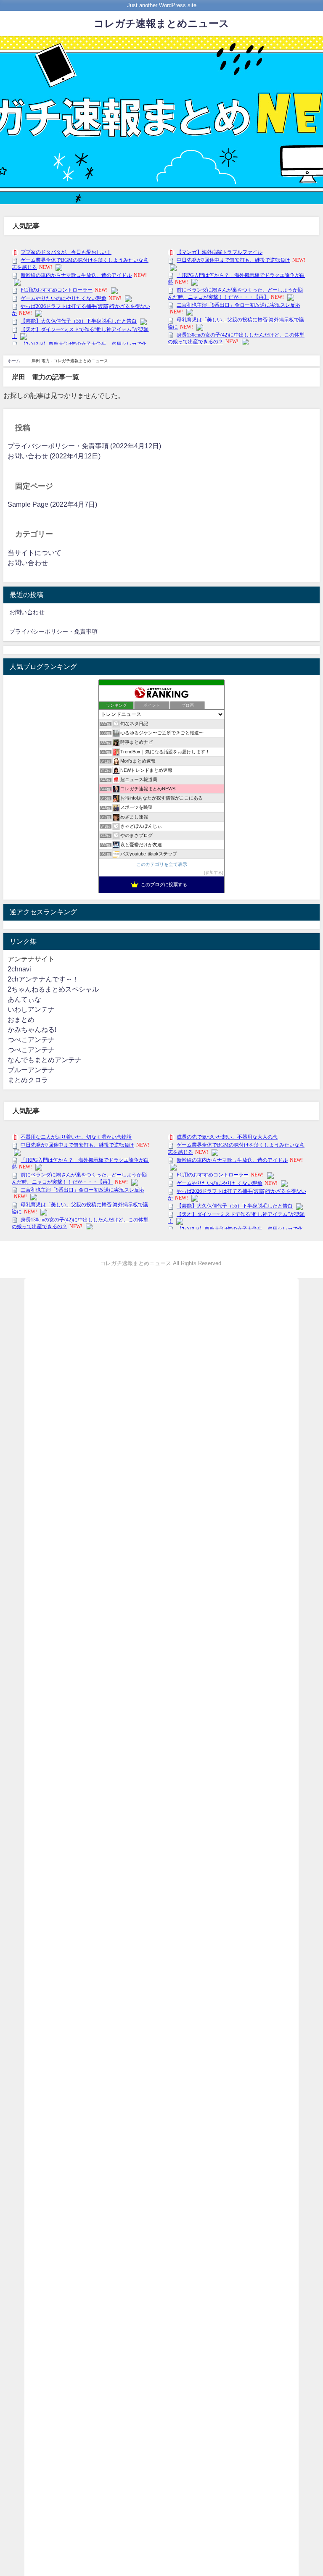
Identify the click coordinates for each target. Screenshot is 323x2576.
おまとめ (21, 1020)
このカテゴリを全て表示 (162, 864)
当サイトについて (34, 553)
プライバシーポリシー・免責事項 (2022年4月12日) (84, 446)
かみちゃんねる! (32, 1030)
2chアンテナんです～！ (43, 979)
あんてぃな (24, 999)
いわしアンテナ (31, 1009)
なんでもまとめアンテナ (45, 1060)
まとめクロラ (28, 1080)
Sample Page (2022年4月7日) (52, 504)
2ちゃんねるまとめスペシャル (53, 989)
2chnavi (19, 969)
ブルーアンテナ (31, 1070)
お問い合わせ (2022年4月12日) (54, 456)
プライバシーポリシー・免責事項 (53, 632)
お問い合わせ (28, 563)
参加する (214, 872)
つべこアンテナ (31, 1040)
